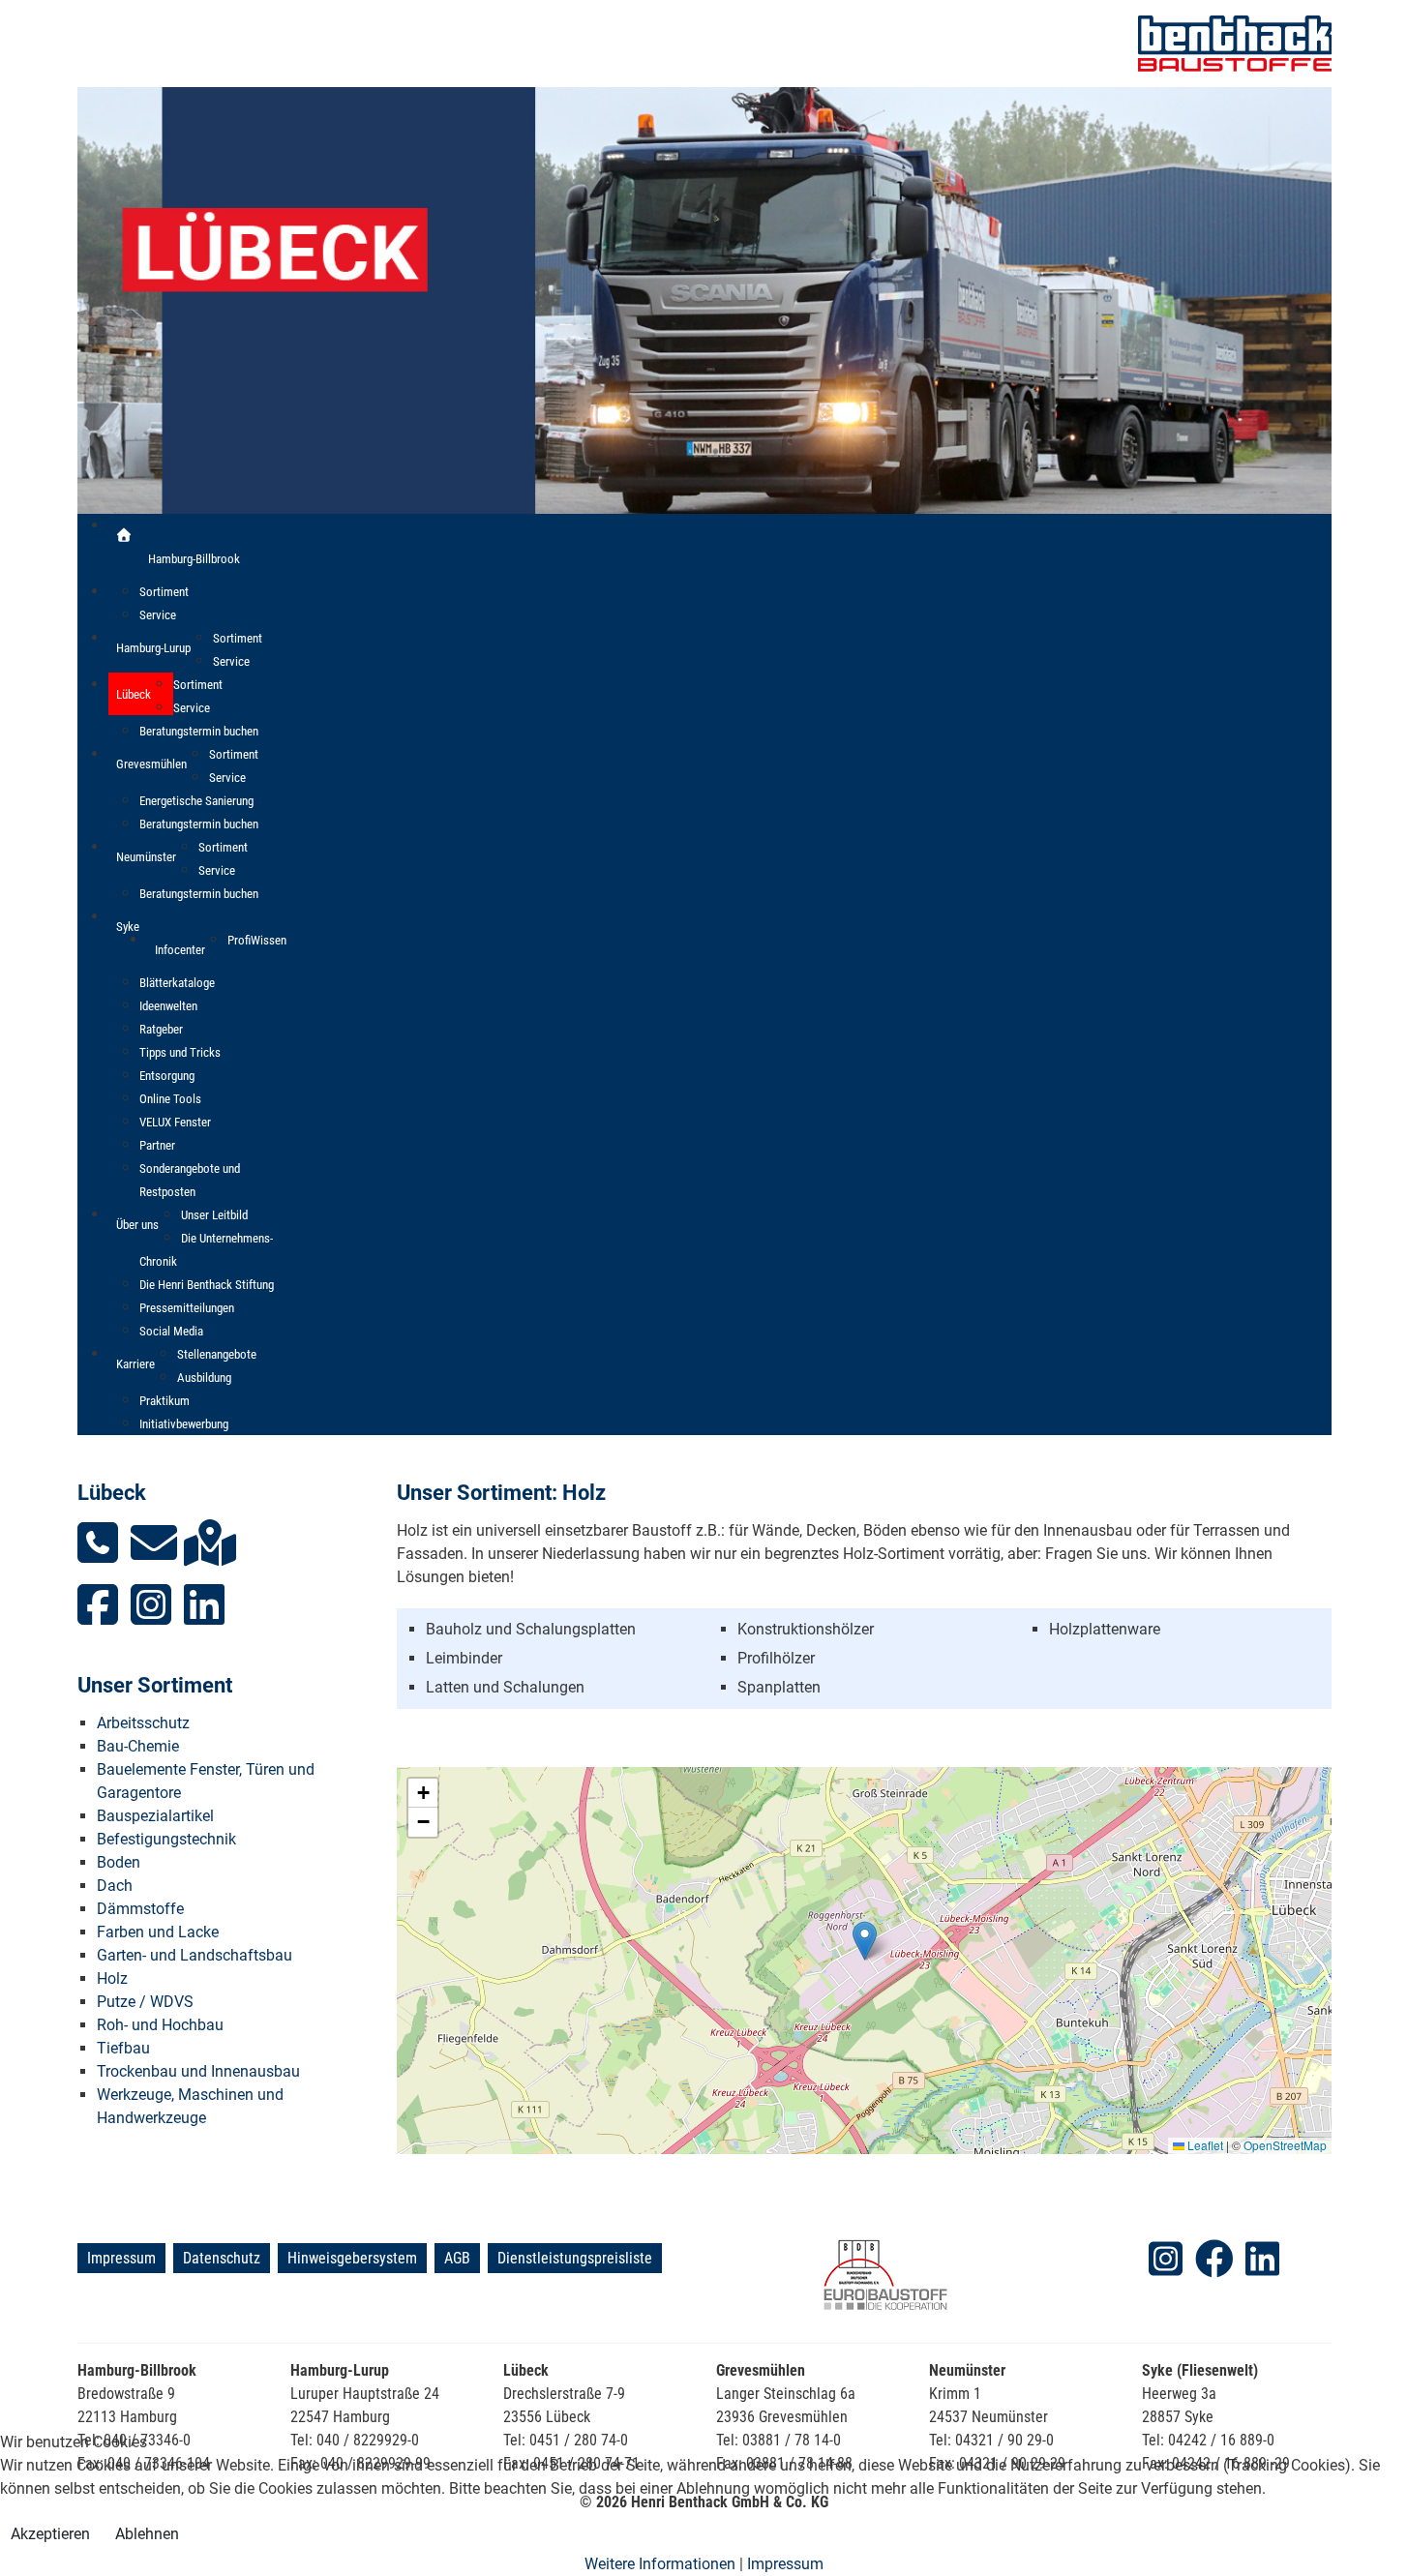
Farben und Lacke (158, 1932)
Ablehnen (147, 2534)
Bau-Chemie (138, 1746)
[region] (704, 301)
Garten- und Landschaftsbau (195, 1955)
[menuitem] (125, 535)
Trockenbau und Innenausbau (198, 2071)
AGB (457, 2258)
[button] (865, 1941)
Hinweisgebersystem (352, 2258)
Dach (115, 1886)
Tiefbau (123, 2048)
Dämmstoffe (140, 1909)
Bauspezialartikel (155, 1816)
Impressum (121, 2258)
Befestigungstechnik (166, 1839)
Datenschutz (222, 2258)
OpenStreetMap (1285, 2145)
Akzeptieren (50, 2534)
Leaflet (1204, 2145)
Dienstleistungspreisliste (575, 2258)
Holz (112, 1978)
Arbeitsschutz (143, 1723)
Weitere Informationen (660, 2564)
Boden (119, 1862)
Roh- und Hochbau (160, 2025)
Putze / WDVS (145, 2002)
